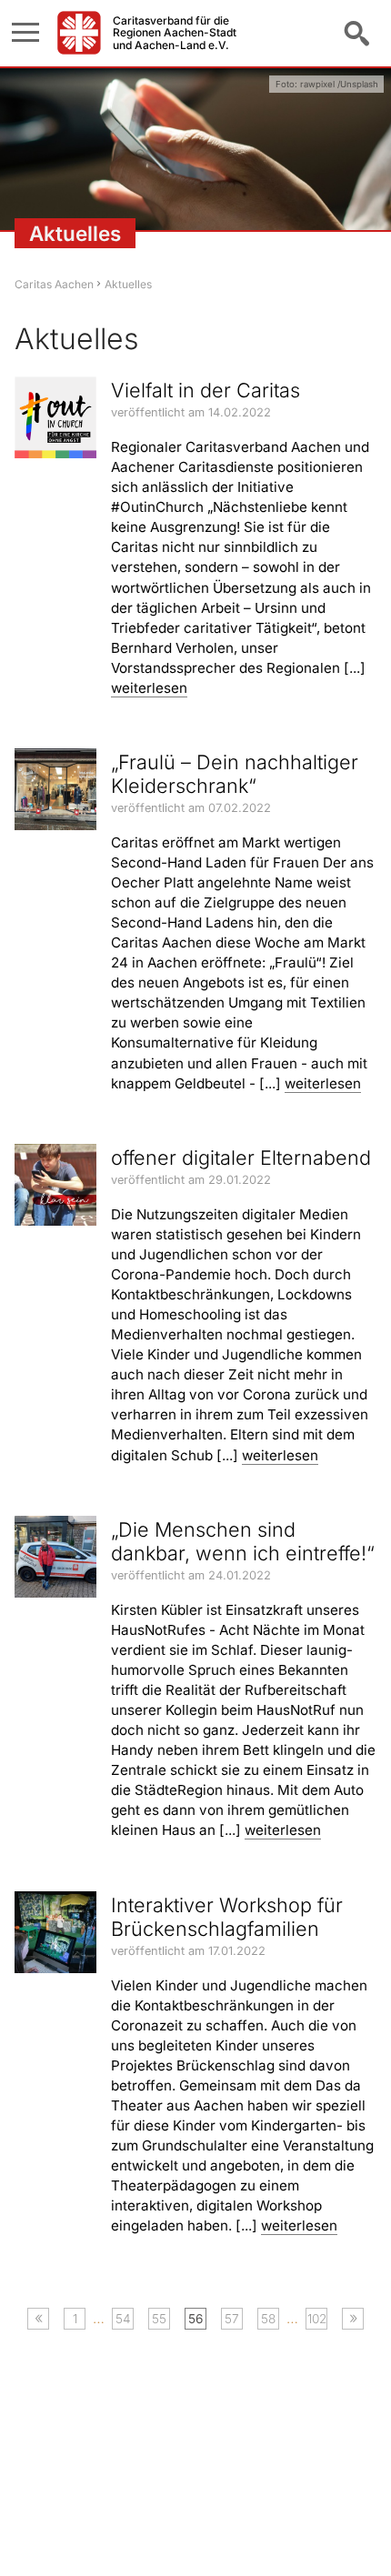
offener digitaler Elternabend (241, 1158)
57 (232, 2319)
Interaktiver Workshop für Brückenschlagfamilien (227, 1917)
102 (317, 2319)
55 (159, 2319)
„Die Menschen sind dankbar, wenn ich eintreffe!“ (243, 1541)
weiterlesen (149, 688)
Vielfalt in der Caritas (206, 390)
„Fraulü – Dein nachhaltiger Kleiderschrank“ (235, 774)
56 (195, 2319)
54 (123, 2319)
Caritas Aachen (54, 284)
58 (268, 2319)
